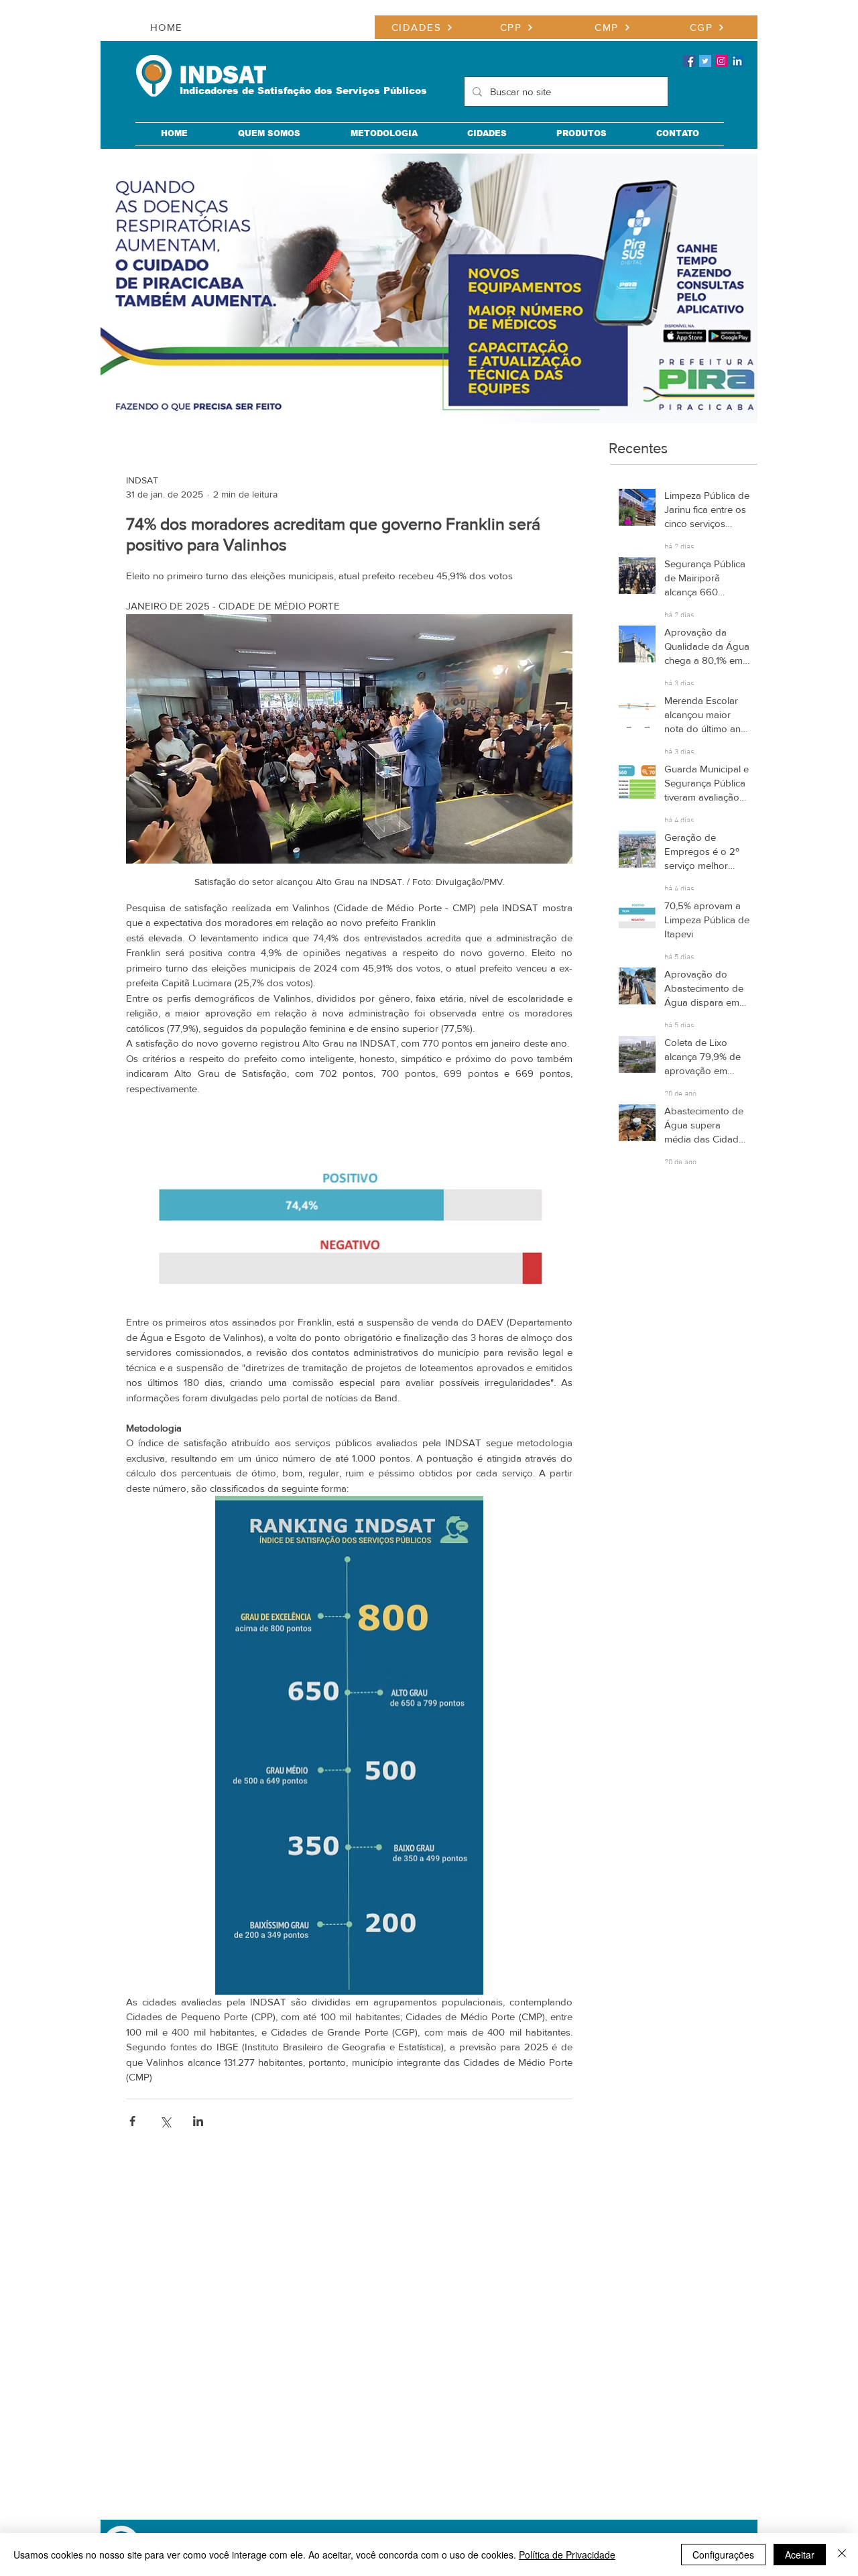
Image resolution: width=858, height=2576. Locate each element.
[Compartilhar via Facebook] (132, 2121)
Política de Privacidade (567, 2555)
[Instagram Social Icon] (721, 61)
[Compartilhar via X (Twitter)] (165, 2121)
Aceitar (800, 2555)
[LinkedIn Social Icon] (737, 61)
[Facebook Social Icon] (689, 61)
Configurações (723, 2555)
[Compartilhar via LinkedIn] (198, 2121)
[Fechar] (842, 2555)
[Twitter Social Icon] (705, 61)
